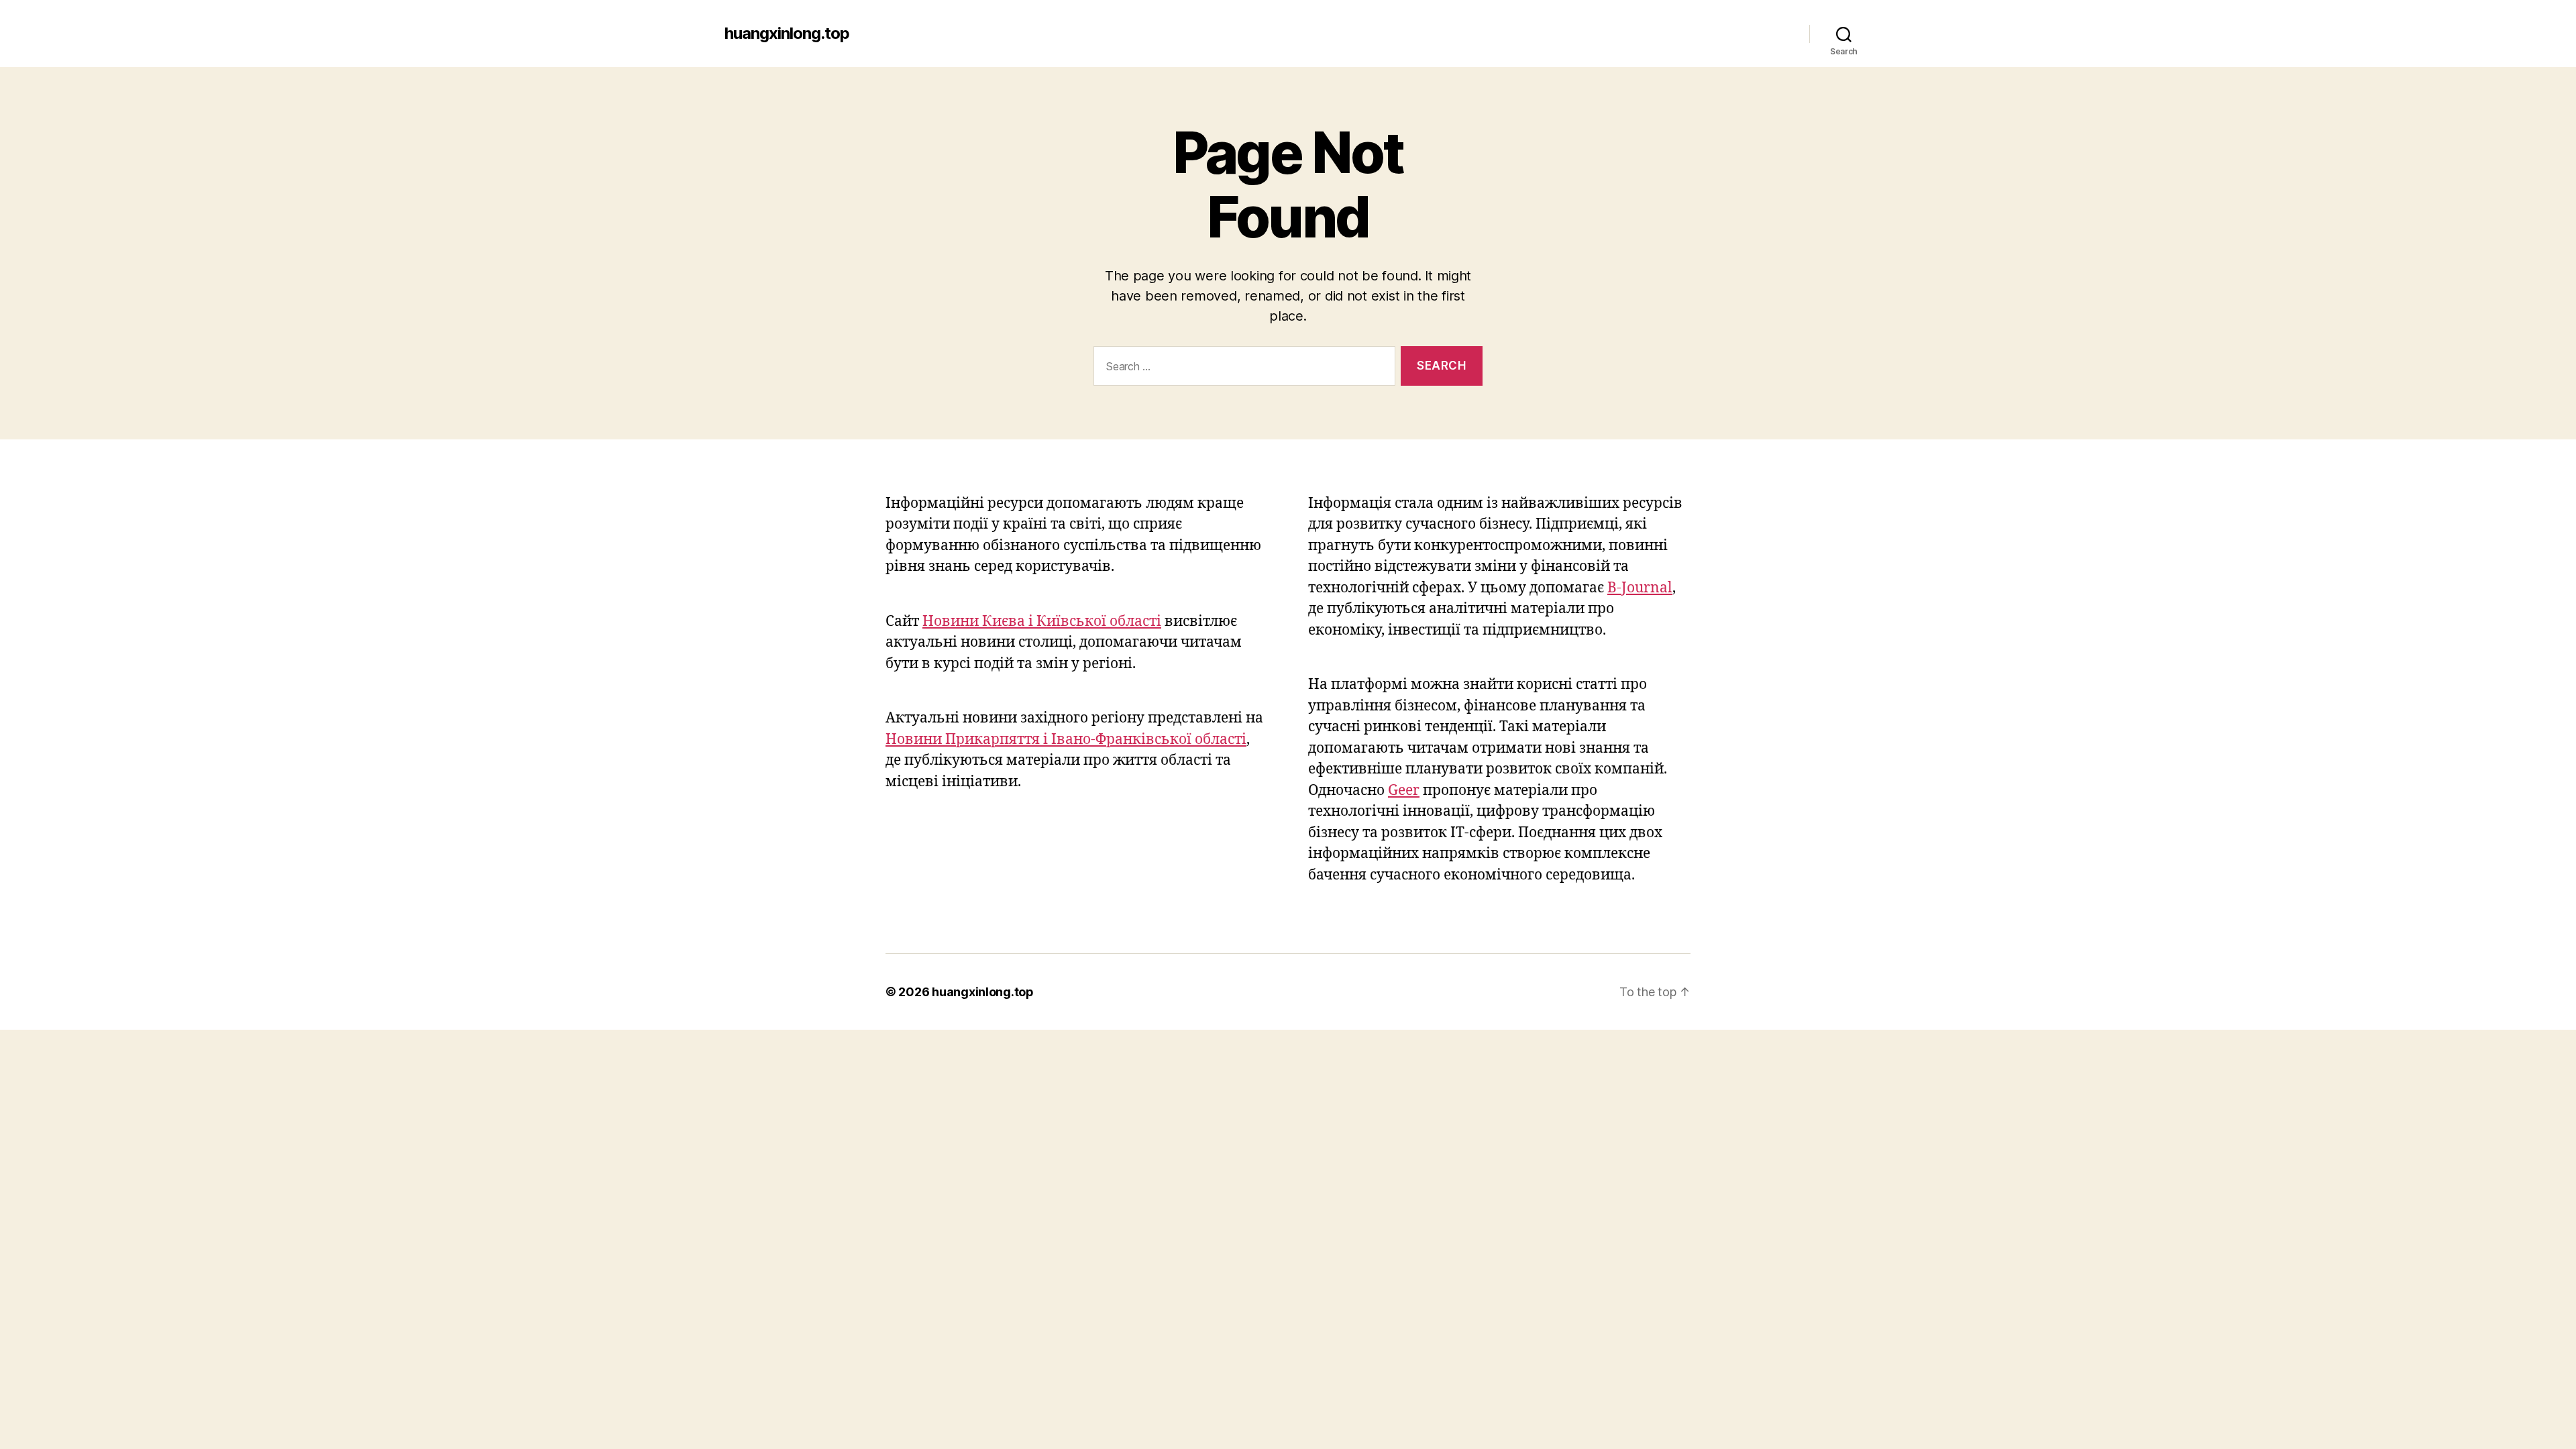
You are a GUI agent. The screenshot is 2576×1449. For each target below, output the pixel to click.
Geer (1404, 791)
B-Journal (1640, 588)
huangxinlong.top (787, 34)
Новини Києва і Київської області (1042, 622)
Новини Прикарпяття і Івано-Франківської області (1066, 740)
